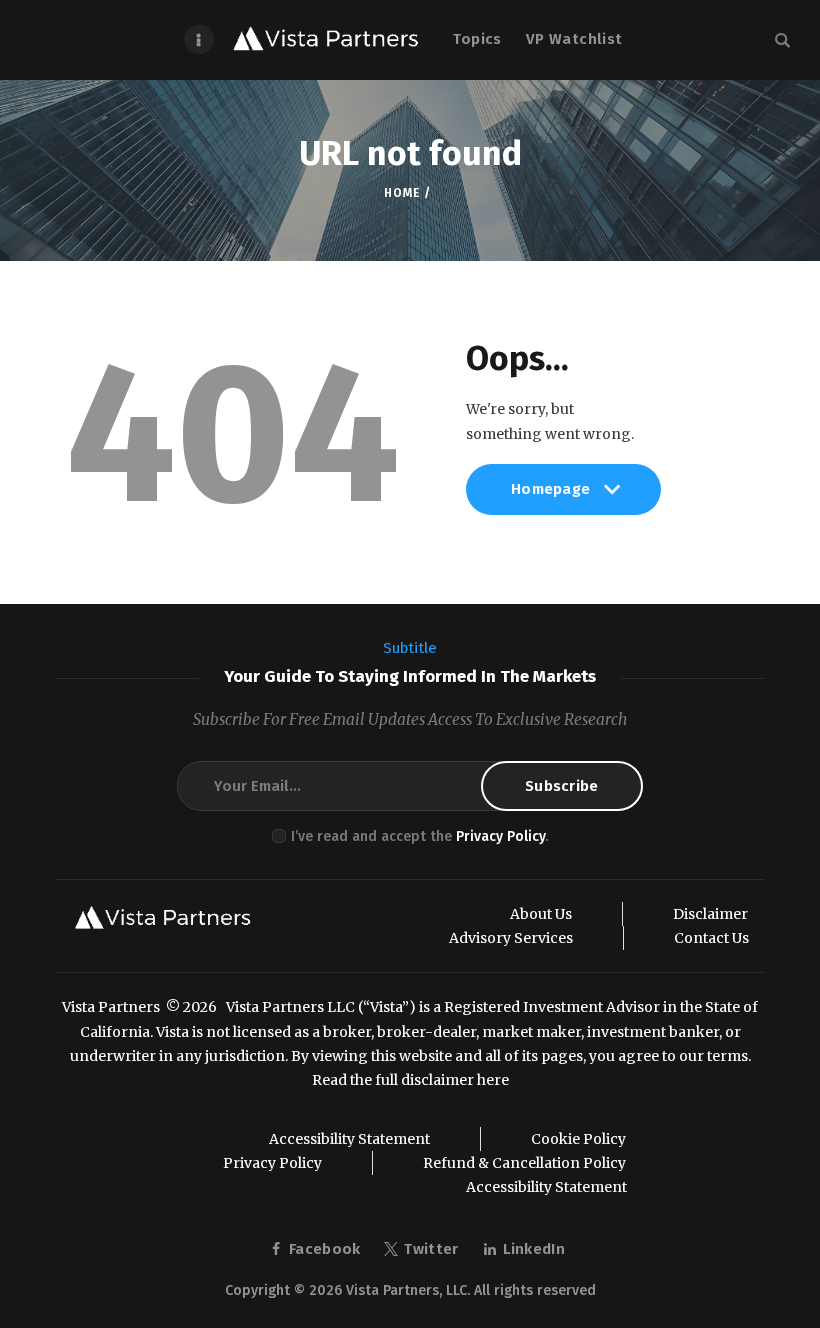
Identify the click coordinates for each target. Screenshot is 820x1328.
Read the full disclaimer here (410, 1080)
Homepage (550, 497)
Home (401, 193)
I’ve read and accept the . (419, 836)
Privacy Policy (500, 836)
